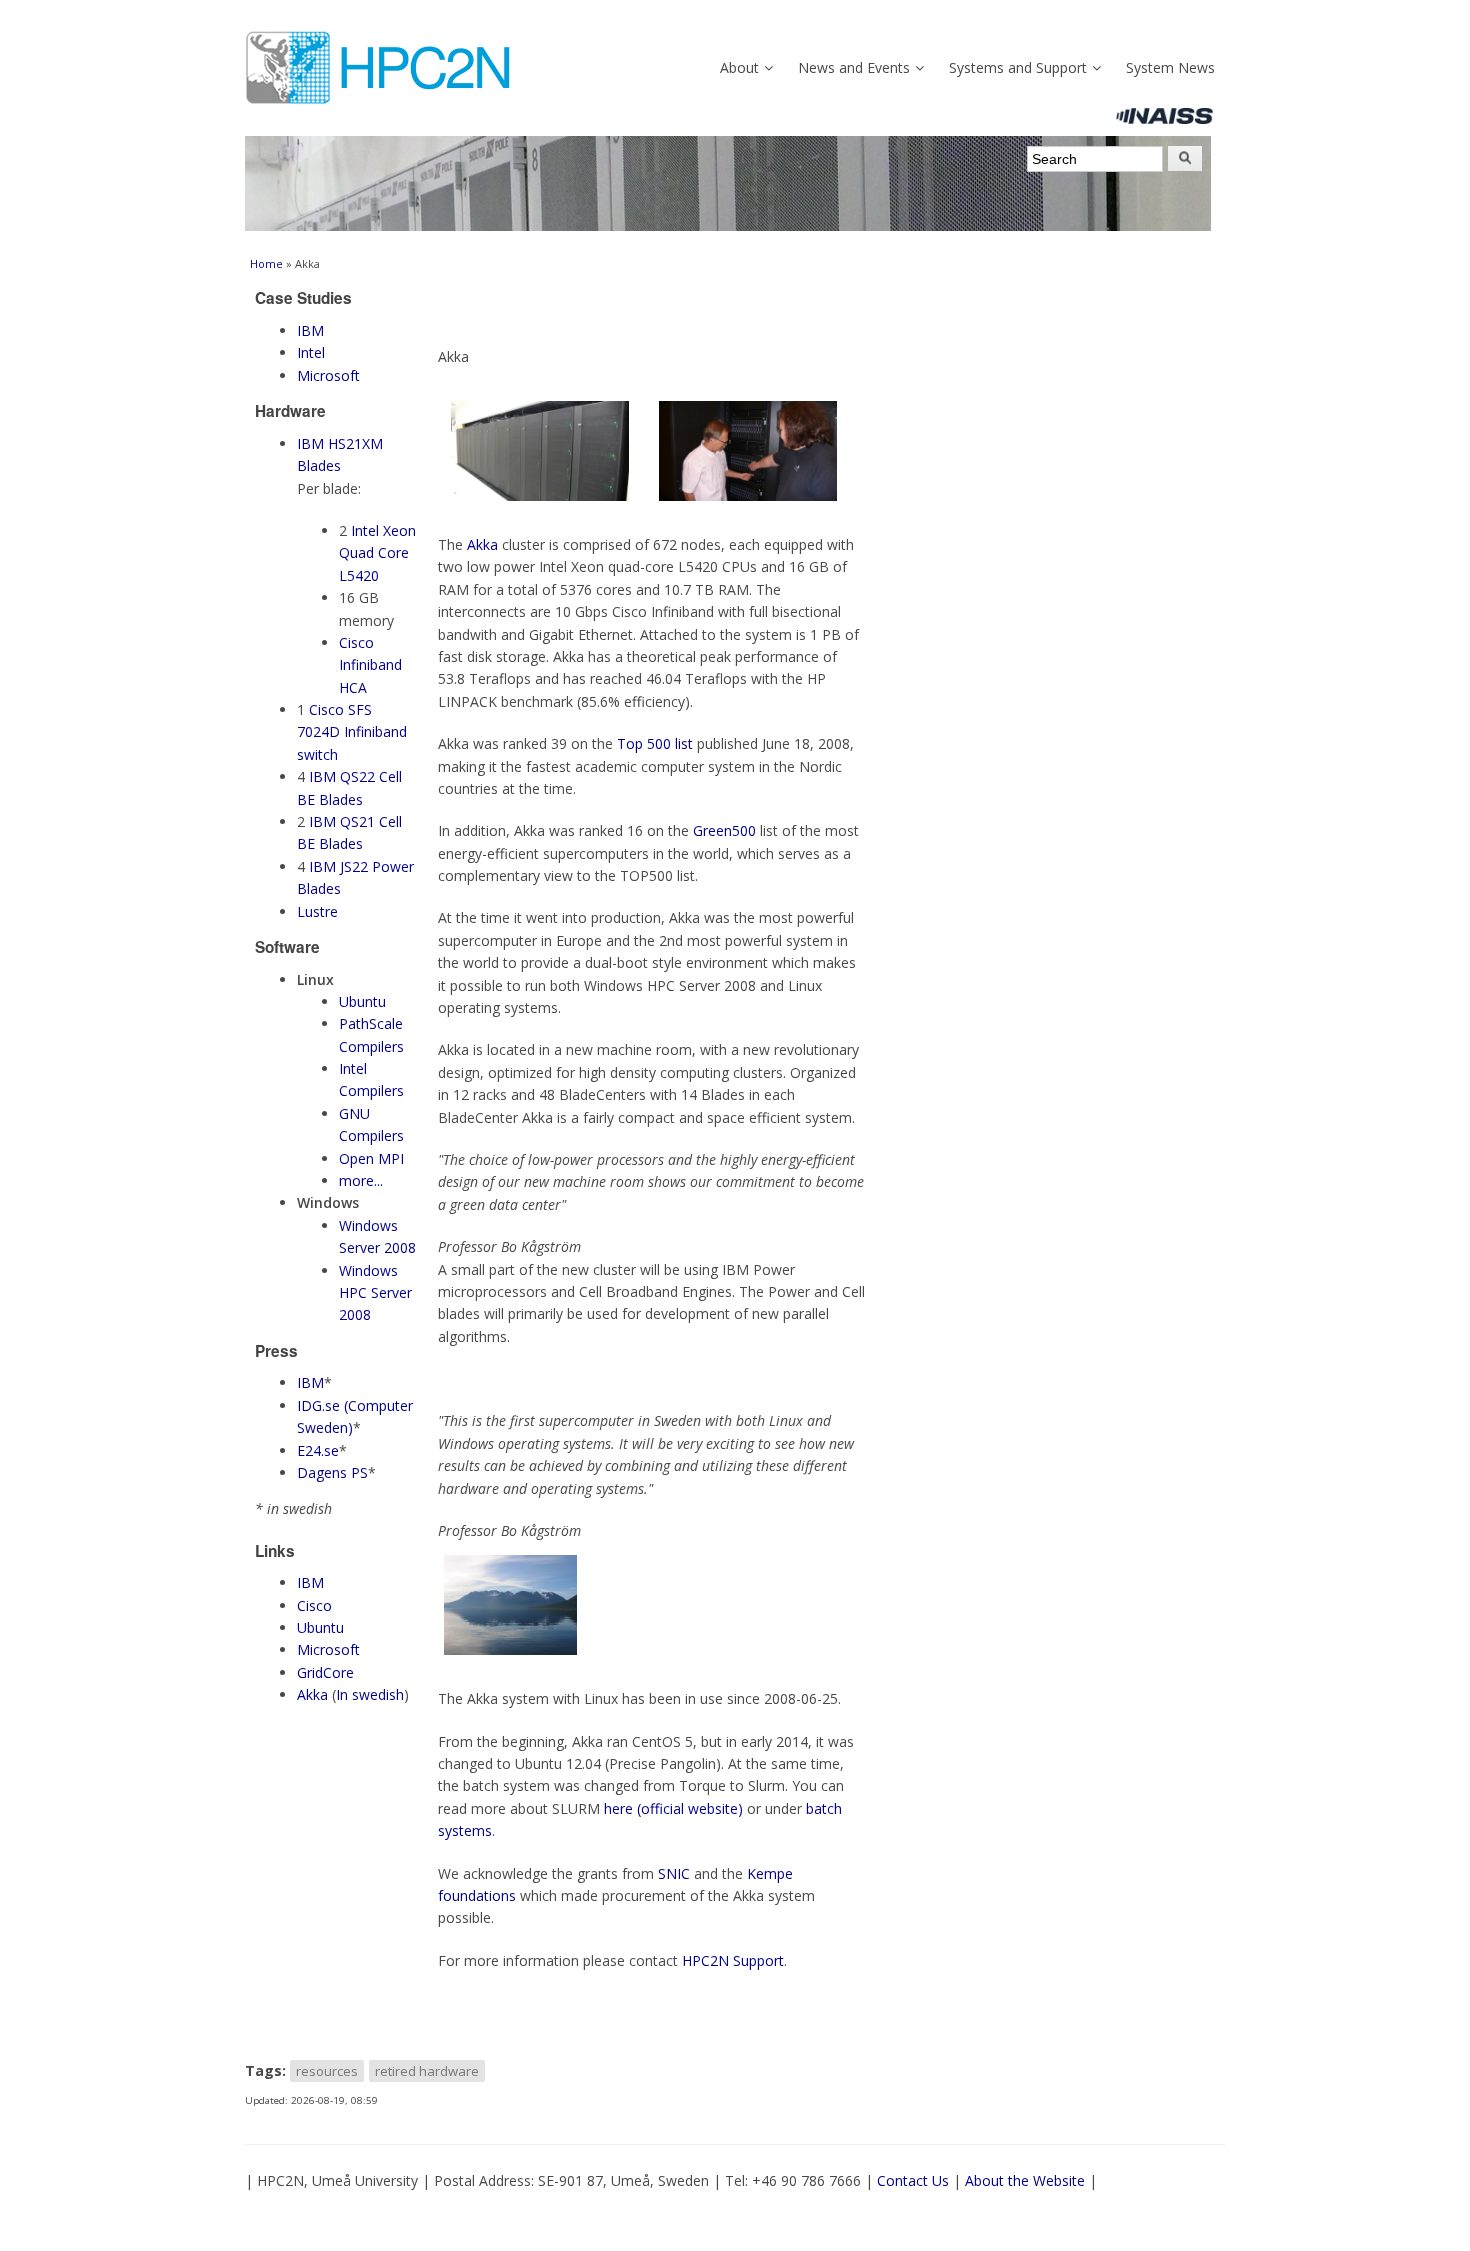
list (684, 743)
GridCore (325, 1672)
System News (1170, 67)
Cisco (314, 1605)
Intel (311, 352)
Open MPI (371, 1158)
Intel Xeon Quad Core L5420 (377, 553)
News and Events (854, 67)
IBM (310, 330)
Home (266, 263)
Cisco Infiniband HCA (370, 665)
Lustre (317, 911)
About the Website (1025, 2180)
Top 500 (644, 743)
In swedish (370, 1694)
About (739, 67)
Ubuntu (362, 1001)
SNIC (674, 1873)
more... (361, 1180)
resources (327, 2071)
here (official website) (673, 1808)
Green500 (724, 830)
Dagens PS (332, 1472)
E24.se (318, 1450)
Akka (312, 1694)
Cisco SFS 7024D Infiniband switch (352, 732)
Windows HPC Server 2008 (375, 1293)
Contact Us (913, 2180)
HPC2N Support (733, 1960)
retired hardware (427, 2071)
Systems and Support (1018, 67)
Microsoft (328, 375)
